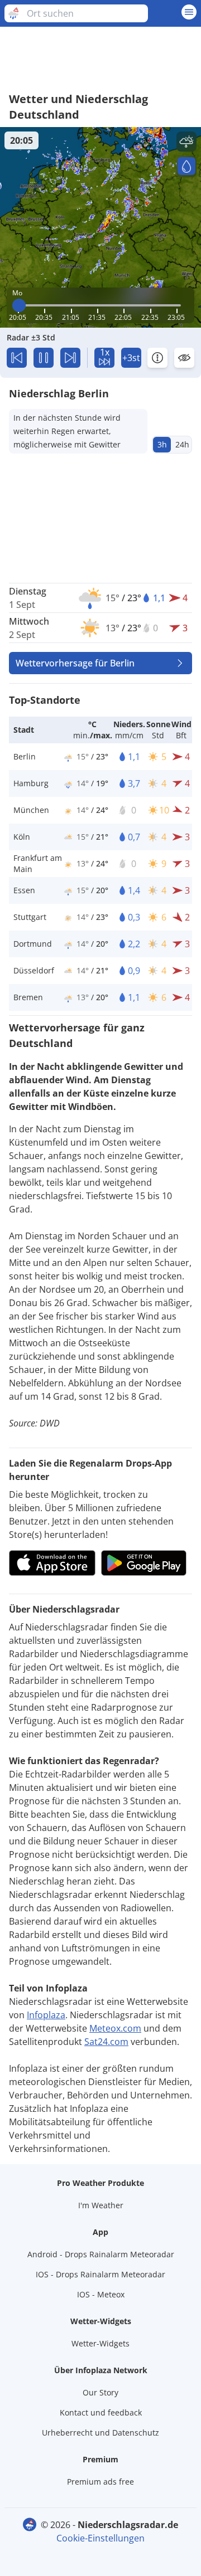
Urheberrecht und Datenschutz (100, 2433)
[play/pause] (44, 358)
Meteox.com (115, 2028)
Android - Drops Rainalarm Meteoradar (101, 2254)
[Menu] (189, 12)
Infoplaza (46, 2015)
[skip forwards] (70, 358)
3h (162, 444)
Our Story (100, 2392)
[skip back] (17, 358)
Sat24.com (106, 2042)
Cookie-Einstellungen (100, 2538)
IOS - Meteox (101, 2294)
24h (182, 444)
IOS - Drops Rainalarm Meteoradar (100, 2274)
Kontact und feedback (101, 2412)
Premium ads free (100, 2482)
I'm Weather (101, 2205)
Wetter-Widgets (100, 2343)
